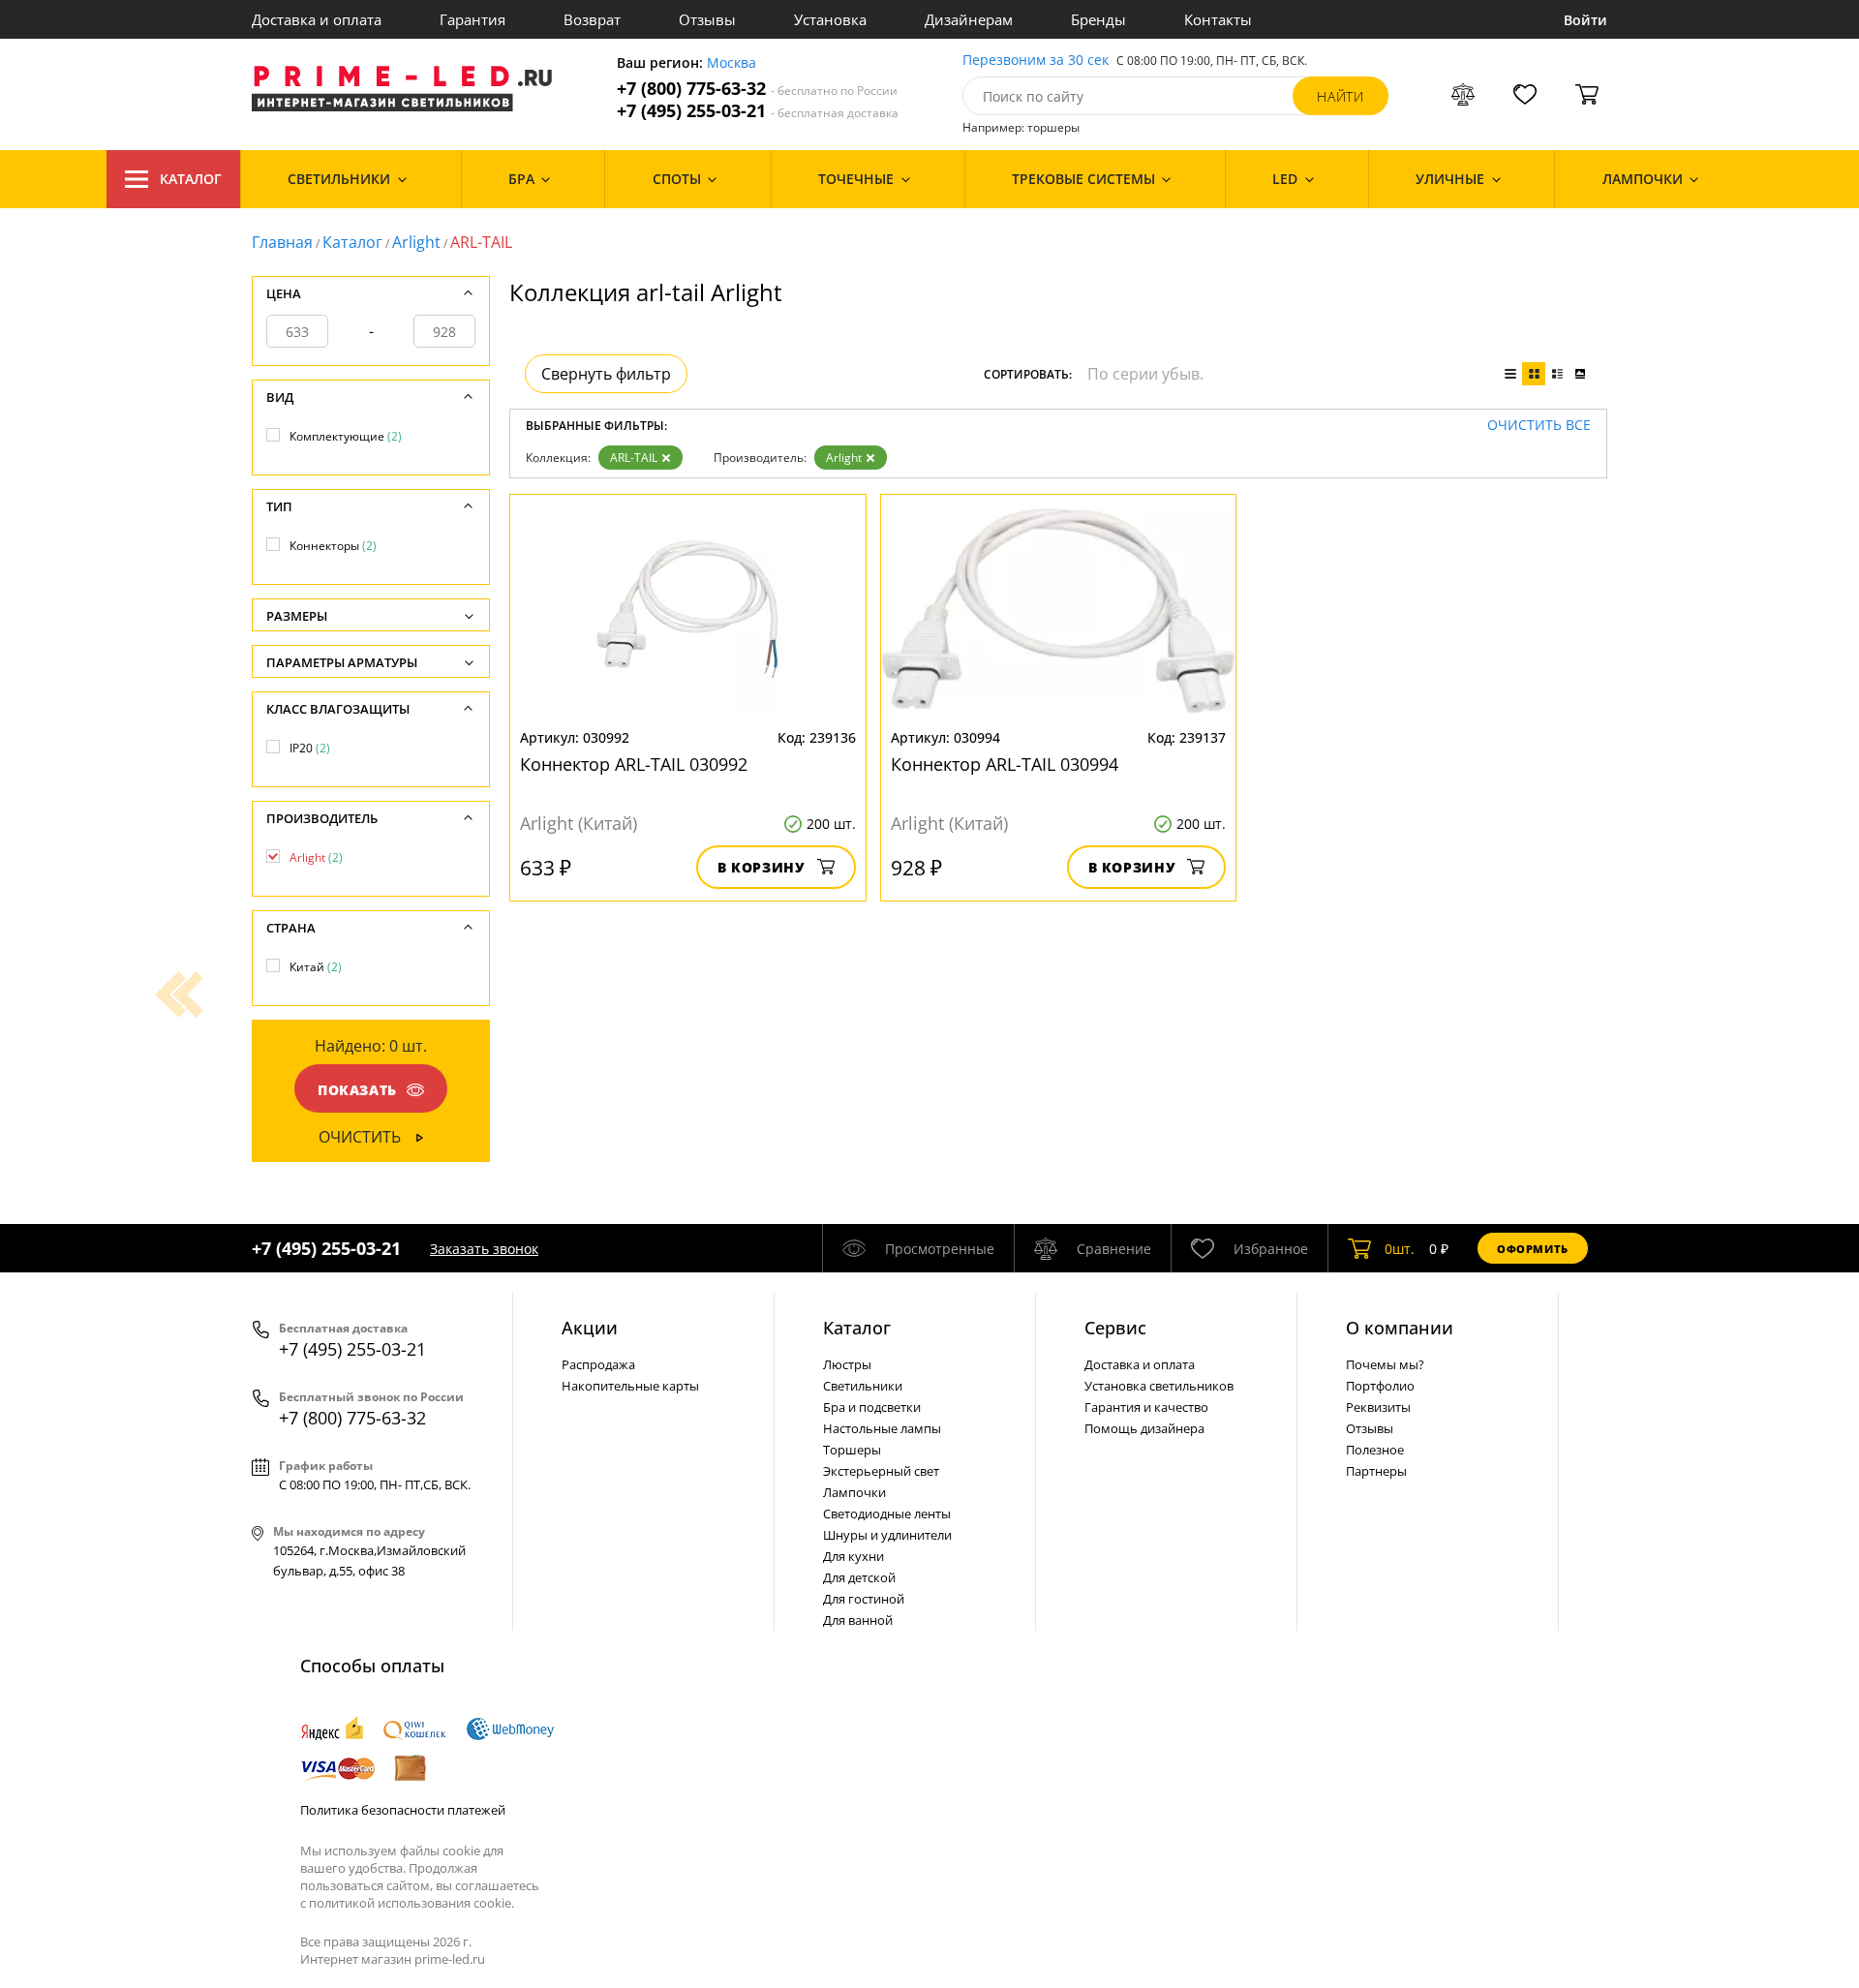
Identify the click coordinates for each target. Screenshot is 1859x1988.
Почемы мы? (1385, 1364)
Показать (357, 1090)
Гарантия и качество (1146, 1407)
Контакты (1218, 19)
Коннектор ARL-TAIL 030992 (634, 764)
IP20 (310, 748)
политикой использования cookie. (411, 1903)
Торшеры (852, 1450)
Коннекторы (333, 546)
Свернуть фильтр (606, 374)
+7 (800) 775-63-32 (757, 89)
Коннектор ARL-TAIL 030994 (1005, 764)
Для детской (859, 1577)
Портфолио (1380, 1386)
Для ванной (858, 1620)
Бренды (1098, 19)
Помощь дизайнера (1144, 1428)
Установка (830, 19)
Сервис (1115, 1328)
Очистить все (1539, 426)
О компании (1400, 1328)
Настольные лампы (882, 1428)
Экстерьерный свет (881, 1471)
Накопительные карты (630, 1386)
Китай (316, 967)
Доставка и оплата (317, 19)
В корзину (762, 867)
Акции (590, 1328)
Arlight (416, 242)
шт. (1400, 1249)
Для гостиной (864, 1599)
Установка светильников (1159, 1386)
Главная (282, 242)
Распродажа (598, 1364)
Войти (1585, 20)
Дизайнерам (969, 19)
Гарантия (472, 19)
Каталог (191, 179)
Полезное (1375, 1450)
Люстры (847, 1364)
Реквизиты (1378, 1407)
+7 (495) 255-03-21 (758, 111)
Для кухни (853, 1556)
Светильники (863, 1386)
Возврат (592, 19)
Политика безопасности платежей (403, 1810)
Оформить (1533, 1249)
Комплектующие (346, 436)
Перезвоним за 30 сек (1036, 61)
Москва (731, 63)
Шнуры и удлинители (887, 1535)
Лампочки (854, 1492)
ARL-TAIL (634, 458)
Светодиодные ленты (887, 1514)
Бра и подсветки (872, 1407)
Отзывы (707, 19)
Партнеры (1376, 1471)
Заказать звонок (484, 1249)
